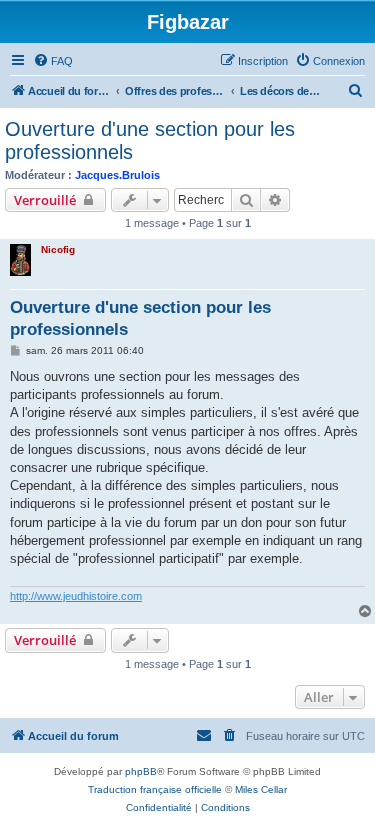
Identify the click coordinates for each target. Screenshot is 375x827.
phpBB (141, 771)
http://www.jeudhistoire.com (76, 596)
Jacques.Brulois (117, 175)
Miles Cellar (261, 789)
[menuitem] (53, 61)
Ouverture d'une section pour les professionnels (150, 140)
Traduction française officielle (155, 789)
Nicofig (58, 249)
